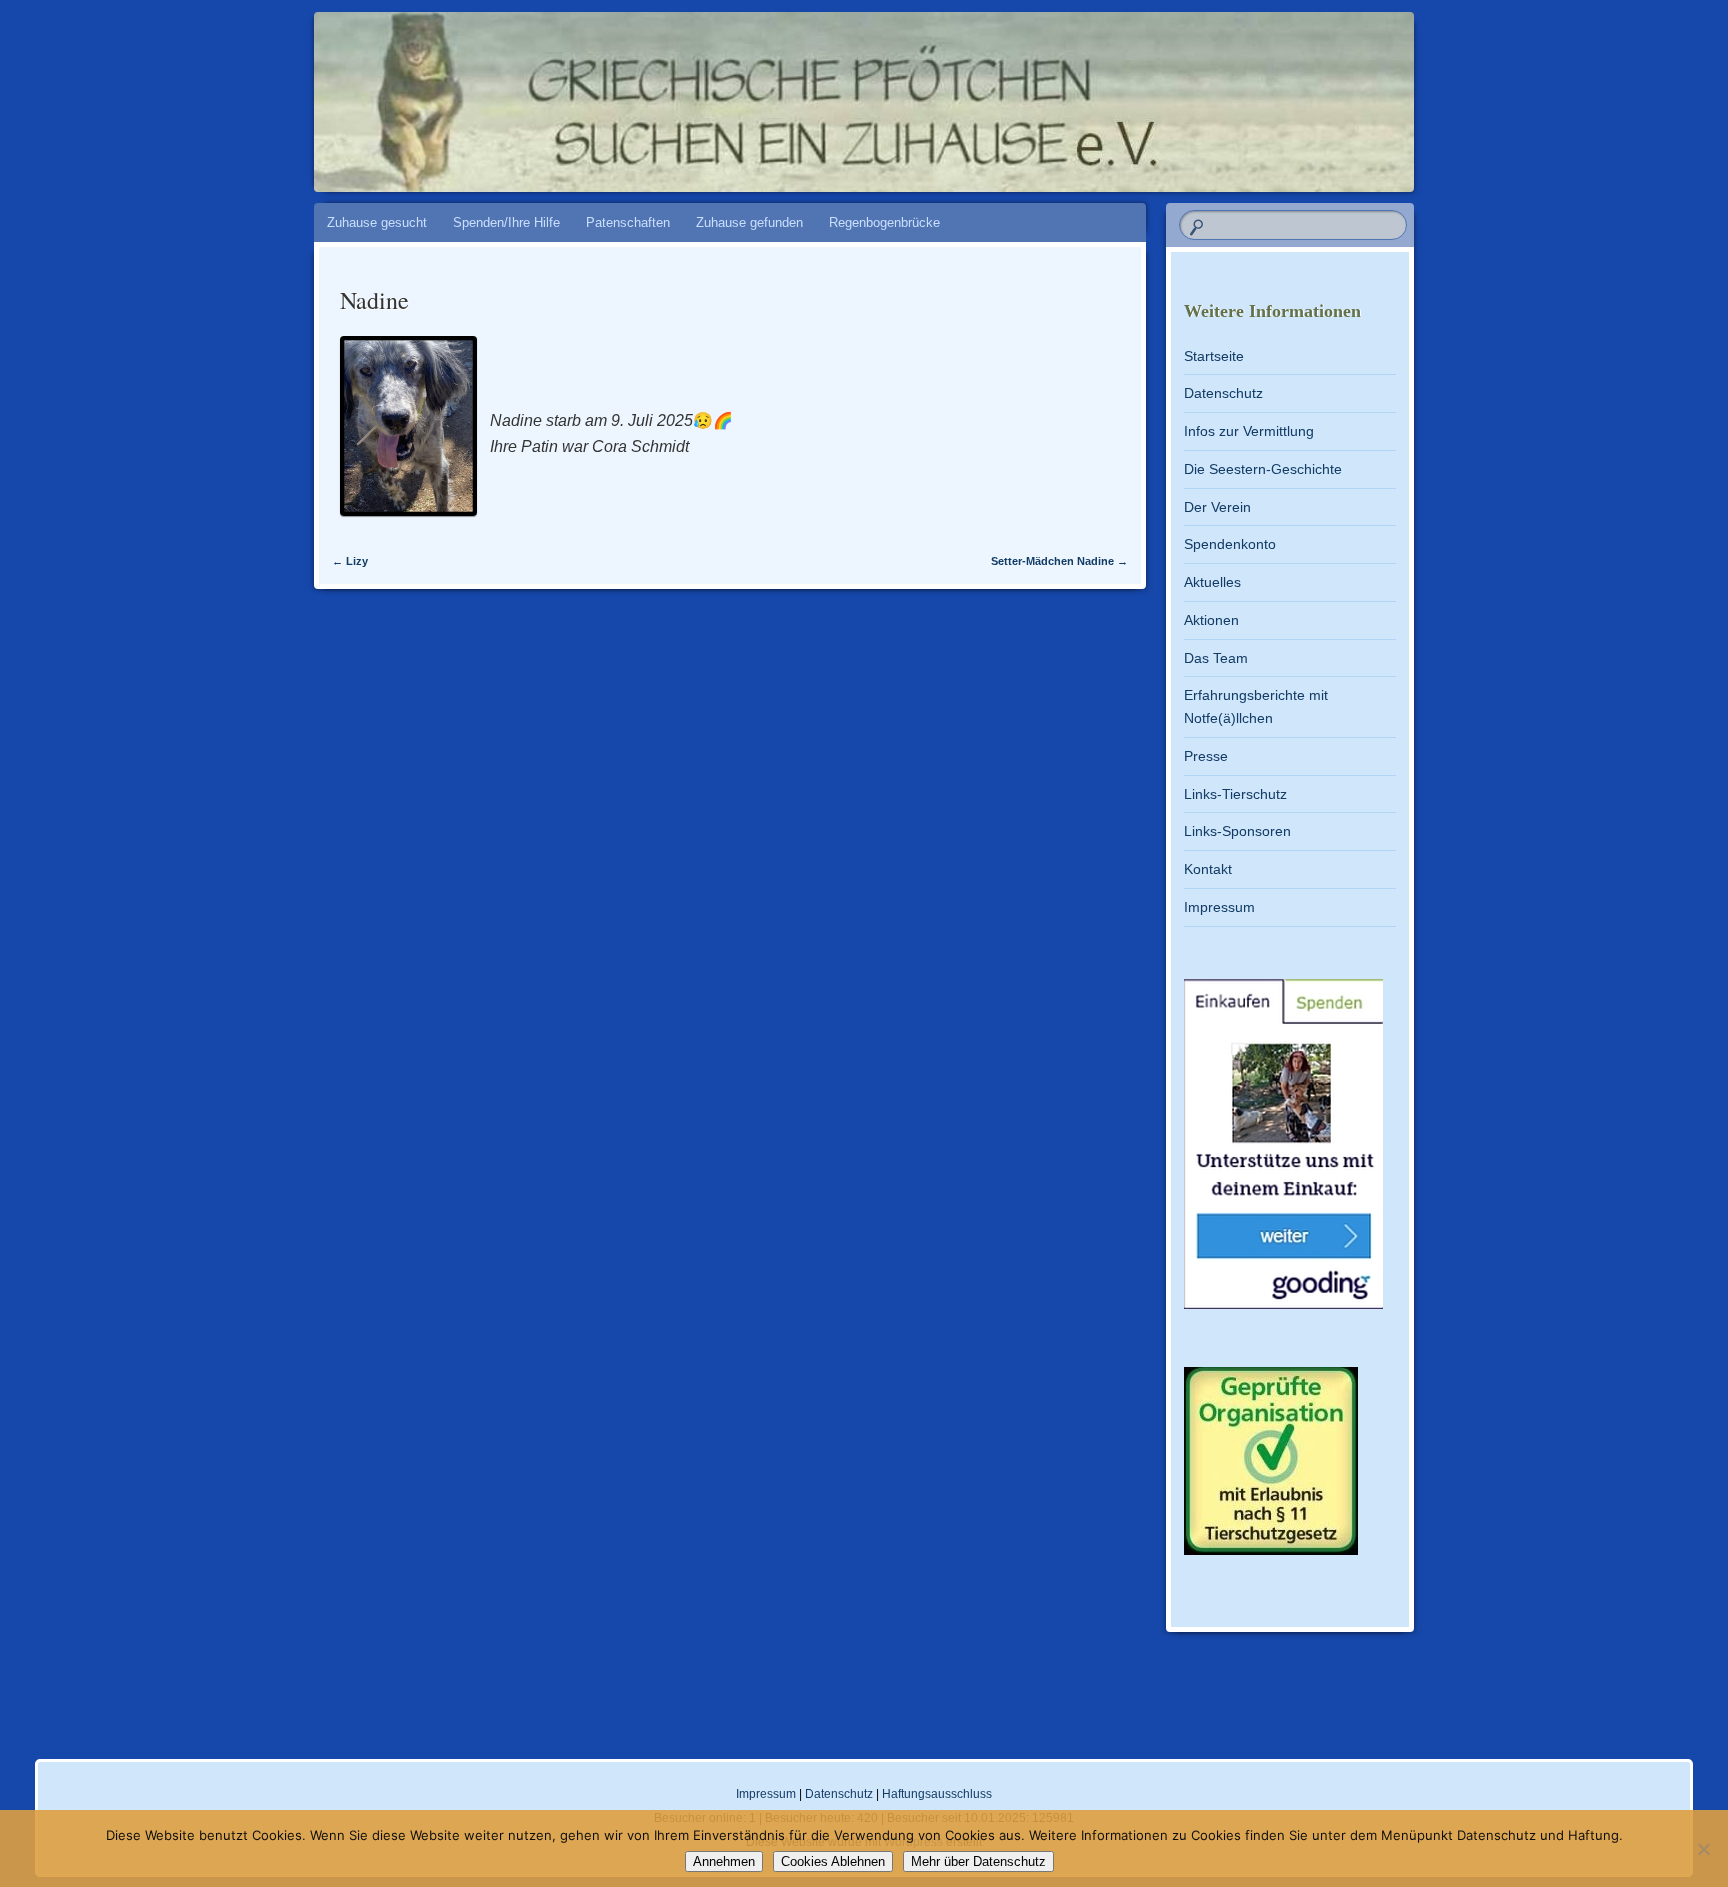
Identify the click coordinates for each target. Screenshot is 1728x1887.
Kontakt (1208, 869)
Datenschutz (1223, 393)
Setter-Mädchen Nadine (1059, 561)
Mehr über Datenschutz (978, 1861)
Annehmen (724, 1861)
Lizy (350, 561)
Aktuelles (1212, 582)
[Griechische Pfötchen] (1005, 92)
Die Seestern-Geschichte (1263, 469)
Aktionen (1211, 620)
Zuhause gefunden (749, 222)
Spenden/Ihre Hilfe (506, 222)
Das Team (1216, 658)
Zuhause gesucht (377, 222)
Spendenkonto (1230, 544)
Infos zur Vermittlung (1249, 431)
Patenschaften (628, 222)
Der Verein (1217, 507)
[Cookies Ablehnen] (1703, 1849)
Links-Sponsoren (1237, 831)
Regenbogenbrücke (884, 222)
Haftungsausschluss (937, 1794)
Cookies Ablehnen (833, 1861)
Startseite (1214, 356)
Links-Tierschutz (1235, 794)
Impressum (1219, 907)
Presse (1206, 756)
